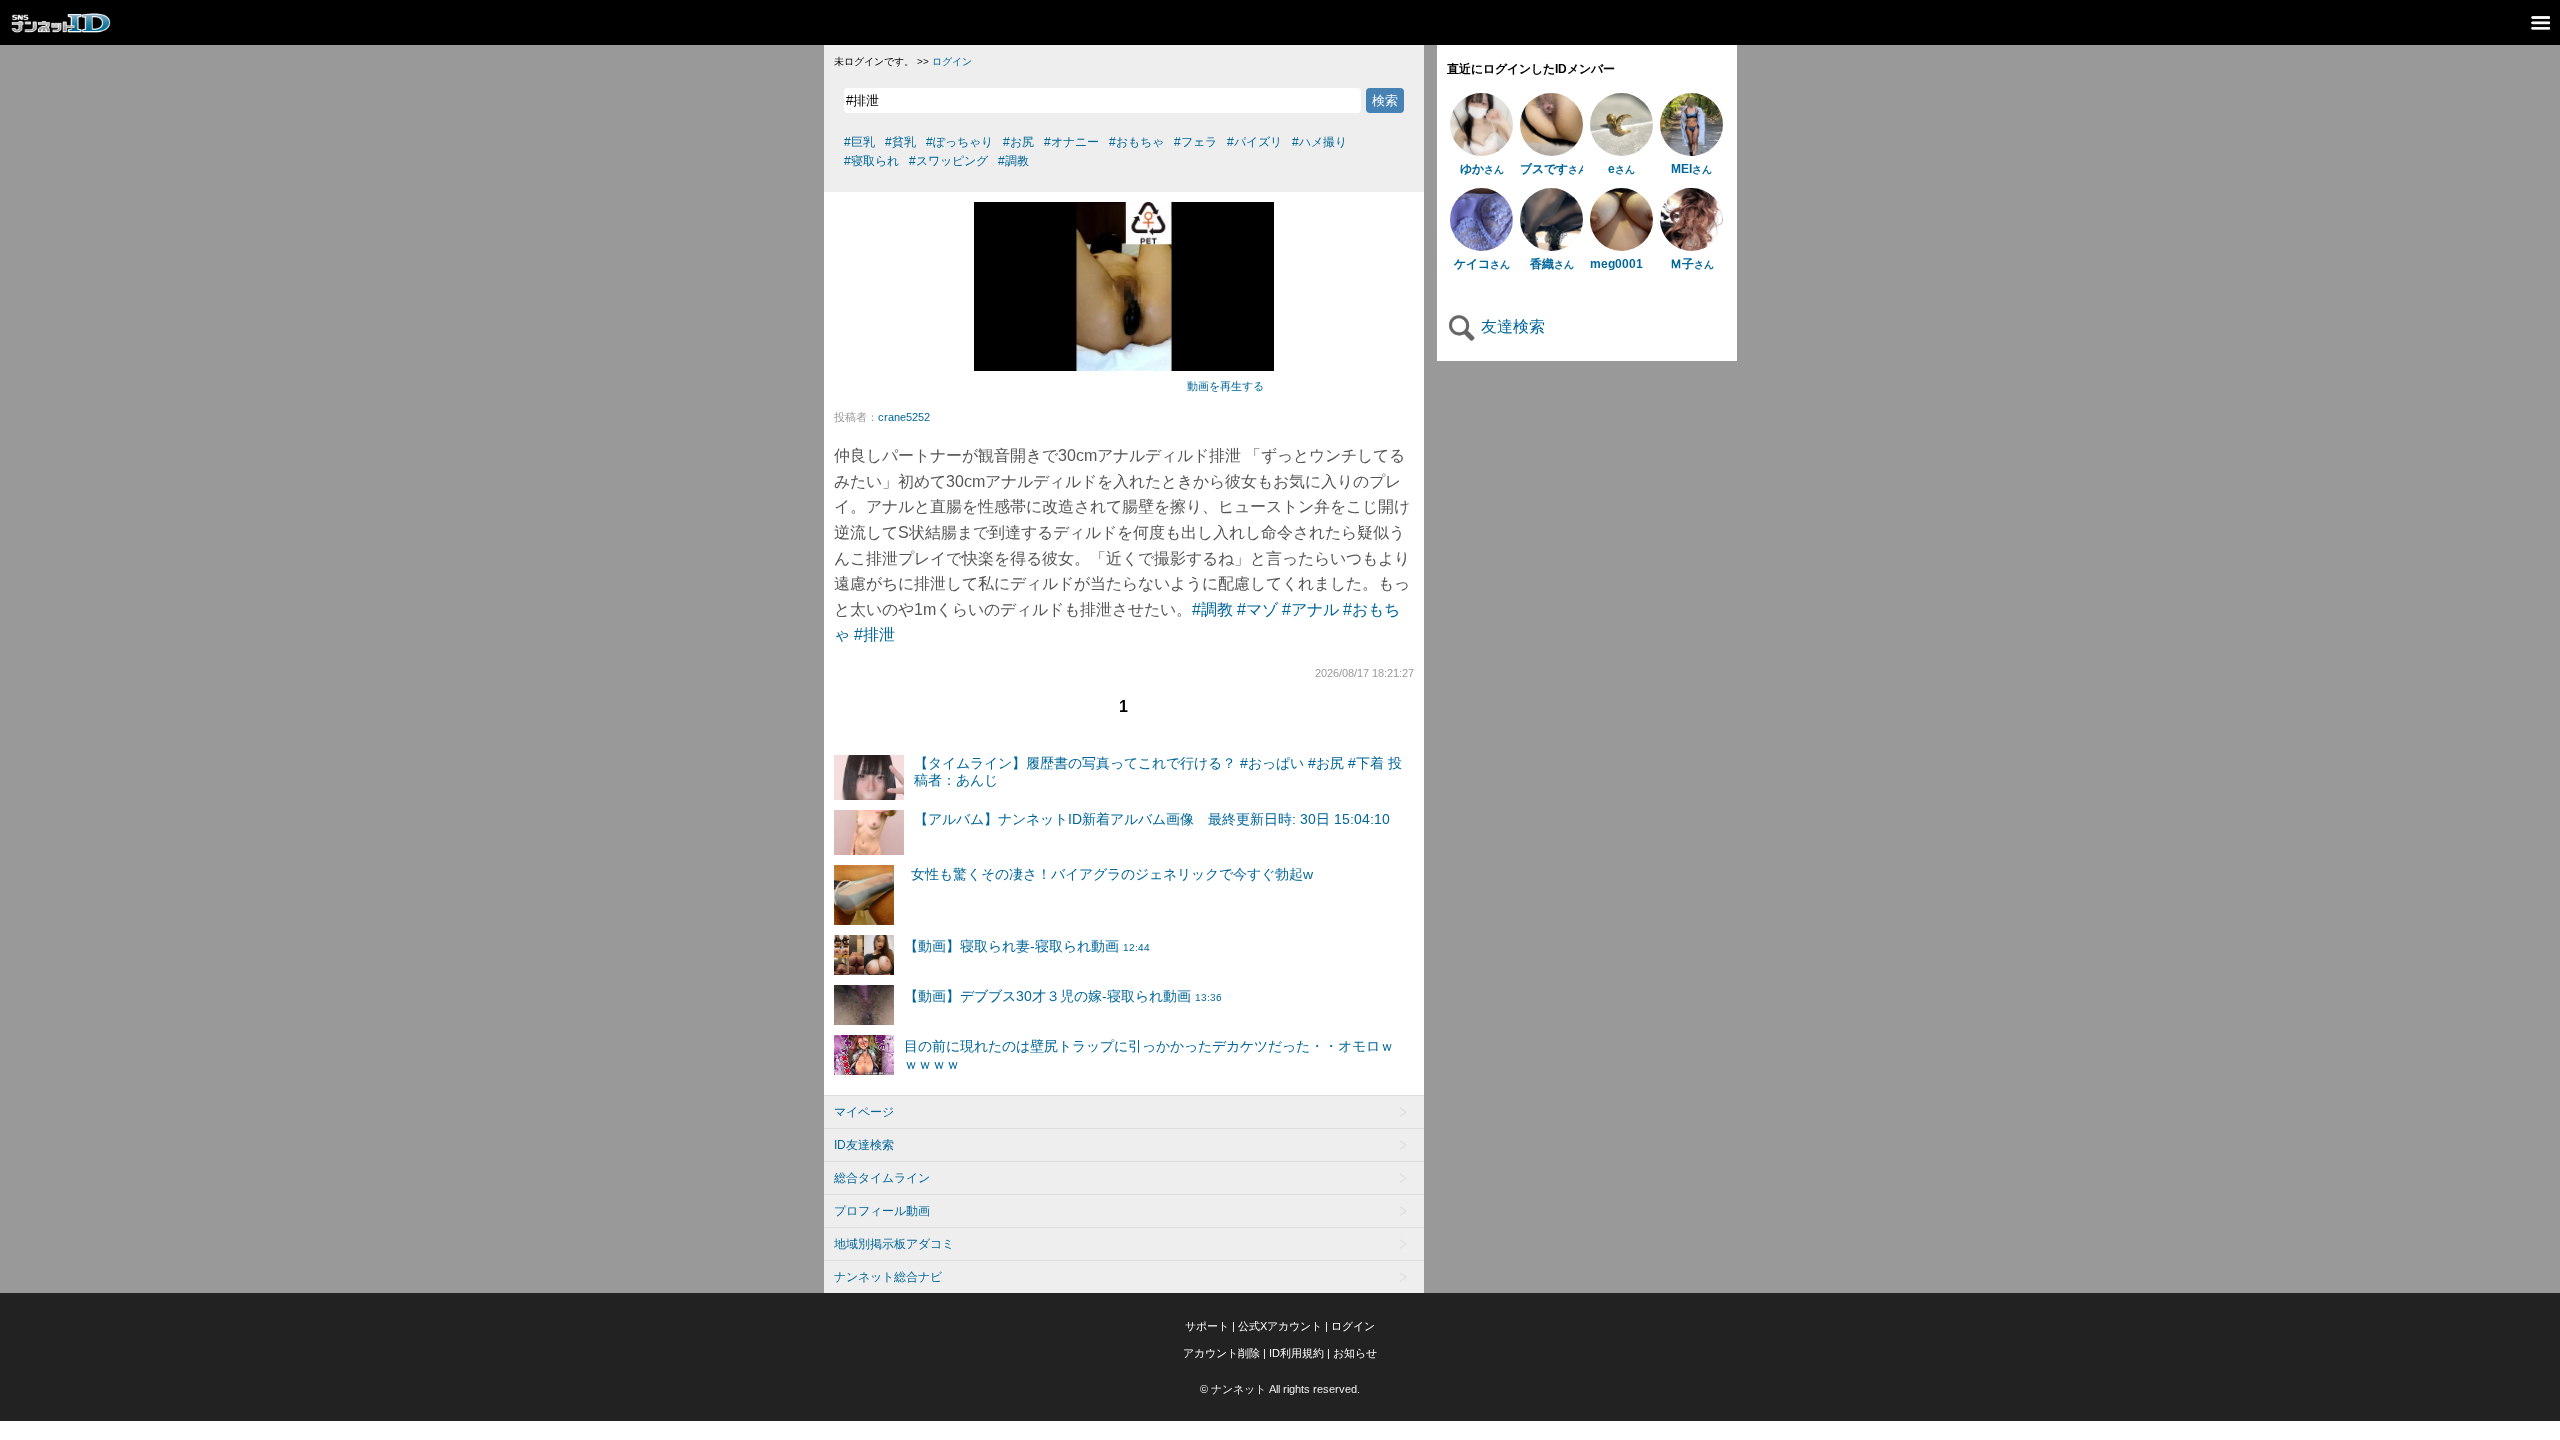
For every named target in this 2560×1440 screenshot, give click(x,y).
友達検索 (1511, 326)
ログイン (952, 61)
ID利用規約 (1296, 1353)
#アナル (1310, 609)
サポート (1207, 1326)
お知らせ (1355, 1353)
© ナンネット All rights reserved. (1280, 1389)
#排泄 (874, 634)
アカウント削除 (1221, 1353)
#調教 (1212, 609)
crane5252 (904, 417)
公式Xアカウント (1280, 1326)
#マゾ (1257, 609)
